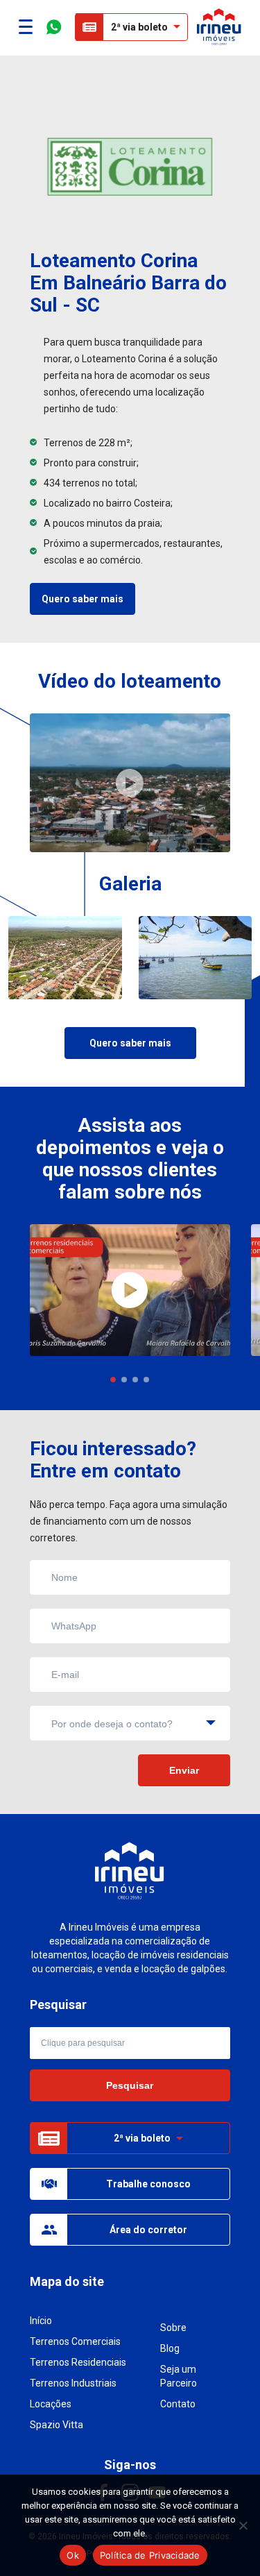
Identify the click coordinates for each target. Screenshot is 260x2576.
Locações (51, 2404)
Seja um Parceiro (179, 2376)
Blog (170, 2348)
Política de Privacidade (150, 2555)
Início (41, 2321)
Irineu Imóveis (219, 27)
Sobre (173, 2328)
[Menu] (26, 27)
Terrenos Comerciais (75, 2341)
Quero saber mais (83, 599)
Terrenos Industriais (73, 2383)
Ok (73, 2555)
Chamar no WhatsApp (54, 27)
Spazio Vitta (57, 2425)
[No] (243, 2525)
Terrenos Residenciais (78, 2362)
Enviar (184, 1770)
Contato (178, 2404)
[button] (113, 1380)
